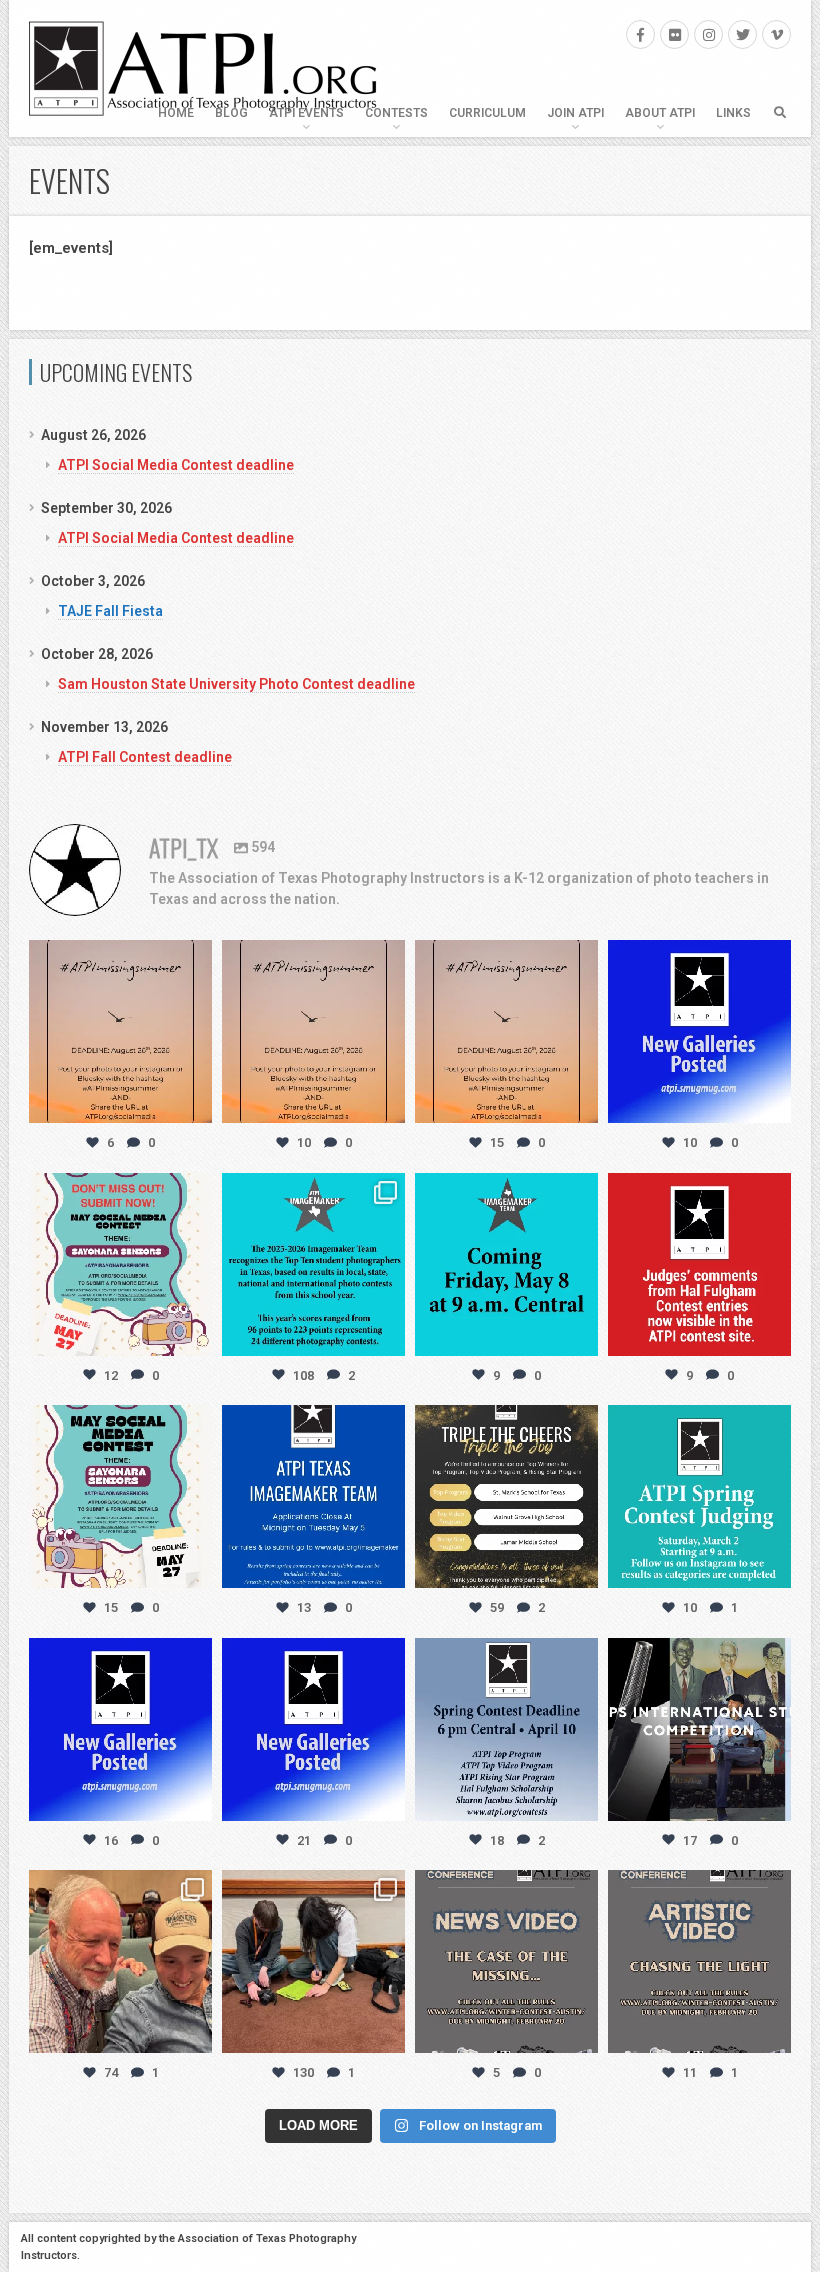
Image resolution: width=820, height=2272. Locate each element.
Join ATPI (575, 113)
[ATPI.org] (204, 68)
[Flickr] (674, 34)
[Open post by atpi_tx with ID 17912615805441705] (506, 1031)
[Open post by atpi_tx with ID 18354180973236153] (506, 1264)
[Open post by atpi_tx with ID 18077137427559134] (120, 1496)
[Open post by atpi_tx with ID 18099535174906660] (506, 1961)
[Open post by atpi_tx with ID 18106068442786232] (120, 1961)
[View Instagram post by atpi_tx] (194, 1104)
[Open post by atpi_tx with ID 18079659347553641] (313, 1264)
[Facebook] (640, 34)
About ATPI (660, 113)
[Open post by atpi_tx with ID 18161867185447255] (120, 1264)
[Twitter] (742, 34)
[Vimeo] (776, 34)
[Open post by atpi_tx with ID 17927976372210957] (313, 1961)
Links (733, 113)
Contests (396, 113)
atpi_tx (118, 957)
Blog (231, 113)
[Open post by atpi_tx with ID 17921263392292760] (506, 1729)
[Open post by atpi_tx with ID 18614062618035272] (313, 1031)
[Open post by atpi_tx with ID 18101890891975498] (699, 1264)
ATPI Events (306, 113)
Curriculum (487, 113)
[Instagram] (708, 34)
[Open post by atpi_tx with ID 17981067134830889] (313, 1729)
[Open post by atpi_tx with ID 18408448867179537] (120, 1729)
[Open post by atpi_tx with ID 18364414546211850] (120, 1031)
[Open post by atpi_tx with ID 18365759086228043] (699, 1031)
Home (176, 113)
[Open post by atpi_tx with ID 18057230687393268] (699, 1961)
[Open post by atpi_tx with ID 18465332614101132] (313, 1496)
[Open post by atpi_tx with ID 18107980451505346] (506, 1496)
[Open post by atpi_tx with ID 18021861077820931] (699, 1496)
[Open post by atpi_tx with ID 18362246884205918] (699, 1729)
